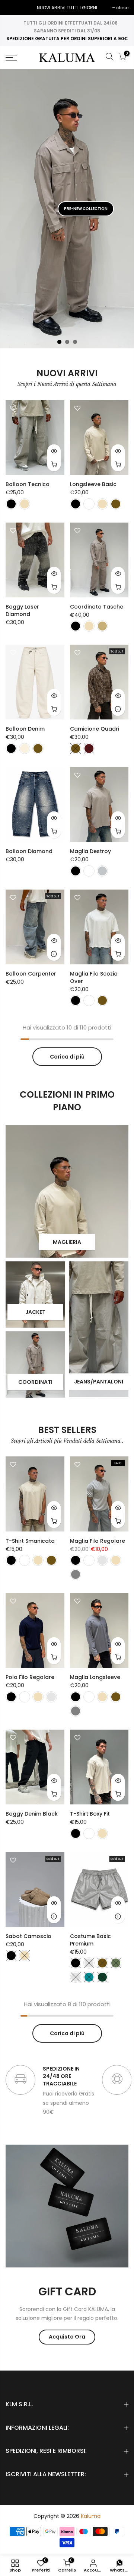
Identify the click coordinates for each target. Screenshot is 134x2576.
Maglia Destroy (90, 851)
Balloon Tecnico (28, 484)
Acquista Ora (67, 2337)
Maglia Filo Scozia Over (94, 977)
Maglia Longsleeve (95, 1677)
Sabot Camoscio (28, 1936)
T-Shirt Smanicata (30, 1541)
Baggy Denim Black (32, 1814)
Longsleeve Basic (93, 484)
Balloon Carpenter (31, 974)
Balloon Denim (25, 729)
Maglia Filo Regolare (98, 1541)
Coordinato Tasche (97, 607)
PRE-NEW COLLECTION (86, 209)
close (15, 8)
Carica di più (67, 1057)
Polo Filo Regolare (30, 1677)
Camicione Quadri (95, 729)
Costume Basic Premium (90, 1940)
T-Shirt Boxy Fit (90, 1814)
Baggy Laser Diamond (22, 610)
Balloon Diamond (29, 851)
